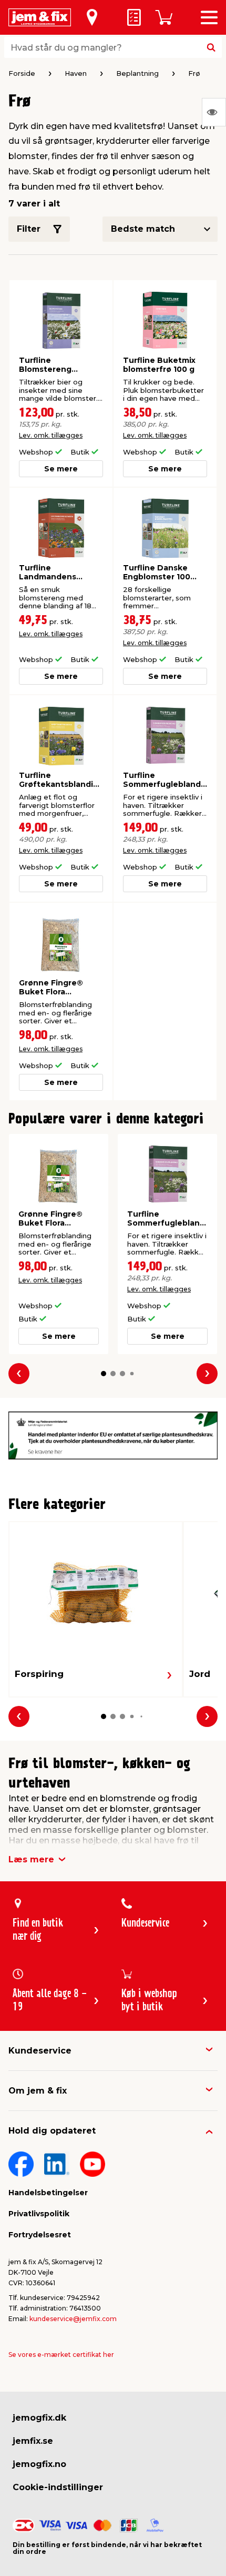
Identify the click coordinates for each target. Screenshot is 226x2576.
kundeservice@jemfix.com (73, 2319)
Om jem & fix (38, 2091)
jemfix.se (33, 2441)
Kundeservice (40, 2051)
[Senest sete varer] (214, 112)
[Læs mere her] (113, 1435)
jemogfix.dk (39, 2418)
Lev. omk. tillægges (51, 435)
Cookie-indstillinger (58, 2487)
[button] (104, 1374)
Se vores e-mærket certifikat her (61, 2355)
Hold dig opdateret (52, 2131)
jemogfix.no (39, 2464)
